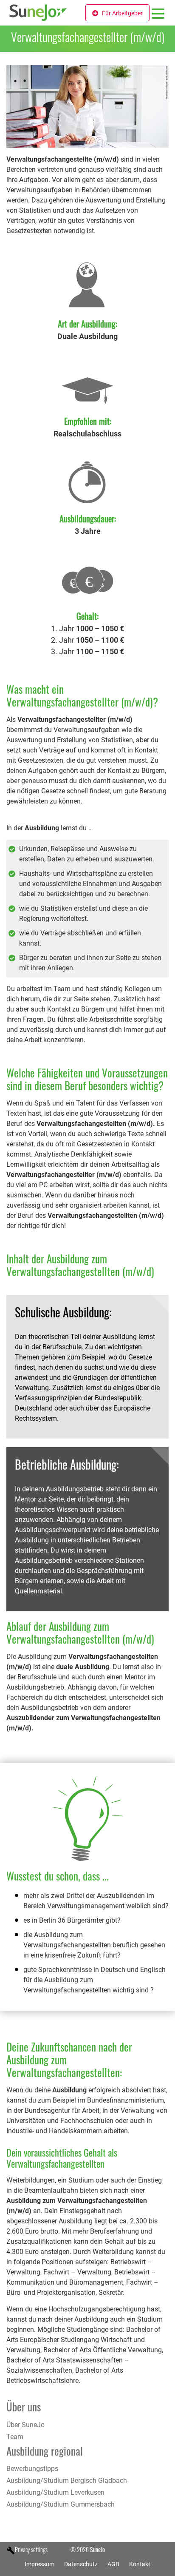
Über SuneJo (25, 2425)
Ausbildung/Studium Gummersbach (61, 2504)
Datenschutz (81, 2564)
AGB (113, 2564)
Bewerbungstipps (32, 2469)
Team (15, 2437)
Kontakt (140, 2564)
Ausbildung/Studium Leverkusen (55, 2492)
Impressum (40, 2564)
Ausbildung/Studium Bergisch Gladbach (67, 2481)
